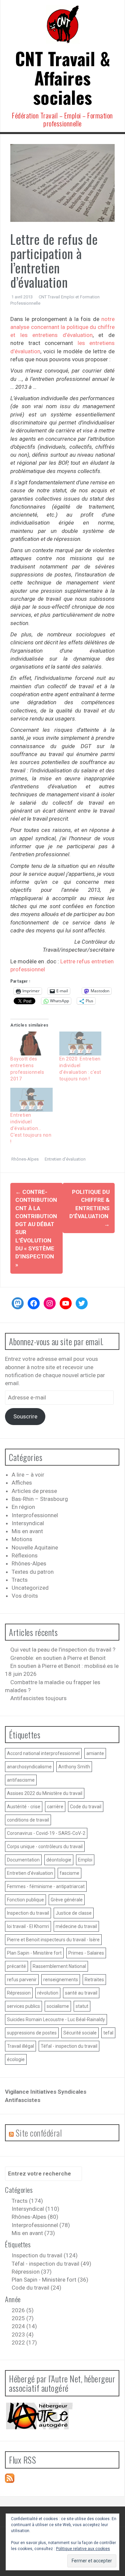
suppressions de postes (32, 2033)
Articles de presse (34, 1491)
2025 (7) (23, 2318)
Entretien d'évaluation (65, 1159)
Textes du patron (33, 1572)
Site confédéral (39, 2133)
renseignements (61, 1980)
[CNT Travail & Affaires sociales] (63, 26)
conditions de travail (28, 1820)
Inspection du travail (28, 1913)
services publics (23, 2006)
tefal (108, 2033)
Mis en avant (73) (33, 2233)
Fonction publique (25, 1900)
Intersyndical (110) (35, 2209)
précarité (16, 1966)
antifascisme (21, 1780)
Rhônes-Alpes (25, 1159)
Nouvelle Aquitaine (35, 1547)
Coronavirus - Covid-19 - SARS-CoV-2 (46, 1833)
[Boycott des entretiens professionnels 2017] (31, 1044)
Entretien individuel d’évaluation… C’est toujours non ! (31, 1128)
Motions (22, 1539)
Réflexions (25, 1555)
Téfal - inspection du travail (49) (51, 2264)
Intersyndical (28, 1523)
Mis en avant (27, 1531)
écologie (16, 2059)
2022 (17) (24, 2342)
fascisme (69, 1873)
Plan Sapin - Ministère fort (34, 1953)
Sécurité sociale (80, 2033)
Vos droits (25, 1596)
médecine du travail (76, 1926)
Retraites (94, 1980)
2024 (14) (24, 2326)
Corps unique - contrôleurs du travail (45, 1847)
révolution (48, 1993)
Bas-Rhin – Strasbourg (40, 1499)
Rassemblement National (59, 1966)
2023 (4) (23, 2334)
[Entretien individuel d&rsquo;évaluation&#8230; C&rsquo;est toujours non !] (31, 1100)
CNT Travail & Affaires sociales (63, 78)
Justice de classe (74, 1913)
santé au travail (81, 1993)
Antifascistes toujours (38, 1698)
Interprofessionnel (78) (41, 2225)
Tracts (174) (27, 2201)
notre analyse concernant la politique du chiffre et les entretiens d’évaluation (62, 327)
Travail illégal (20, 2046)
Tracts (20, 1580)
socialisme (58, 2006)
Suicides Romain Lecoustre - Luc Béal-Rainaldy (56, 2019)
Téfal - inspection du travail (69, 2046)
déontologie (59, 1860)
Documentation (23, 1860)
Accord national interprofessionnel (43, 1753)
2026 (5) (23, 2310)
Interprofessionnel (35, 1515)
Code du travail (86, 1807)
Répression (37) (32, 2272)
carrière (55, 1807)
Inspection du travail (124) (45, 2255)
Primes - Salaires (86, 1953)
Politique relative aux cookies (83, 2549)
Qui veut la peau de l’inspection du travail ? (63, 1650)
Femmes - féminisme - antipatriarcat (46, 1886)
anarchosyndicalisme (29, 1767)
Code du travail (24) (36, 2288)
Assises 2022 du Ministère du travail (45, 1793)
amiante (95, 1753)
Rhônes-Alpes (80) (35, 2217)
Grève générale (67, 1900)
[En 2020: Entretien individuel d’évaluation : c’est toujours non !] (80, 1044)
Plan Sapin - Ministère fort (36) (50, 2280)
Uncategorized (30, 1588)
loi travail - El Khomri (28, 1926)
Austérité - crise (24, 1807)
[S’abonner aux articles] (10, 2478)
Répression (19, 1993)
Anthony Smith (74, 1767)
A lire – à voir (28, 1475)
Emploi (85, 1860)
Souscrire (25, 1416)
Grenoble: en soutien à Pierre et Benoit (58, 1658)
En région (23, 1507)
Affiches (22, 1483)
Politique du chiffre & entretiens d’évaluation (89, 1208)
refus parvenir (22, 1980)
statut (82, 2006)
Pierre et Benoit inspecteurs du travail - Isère (53, 1940)
